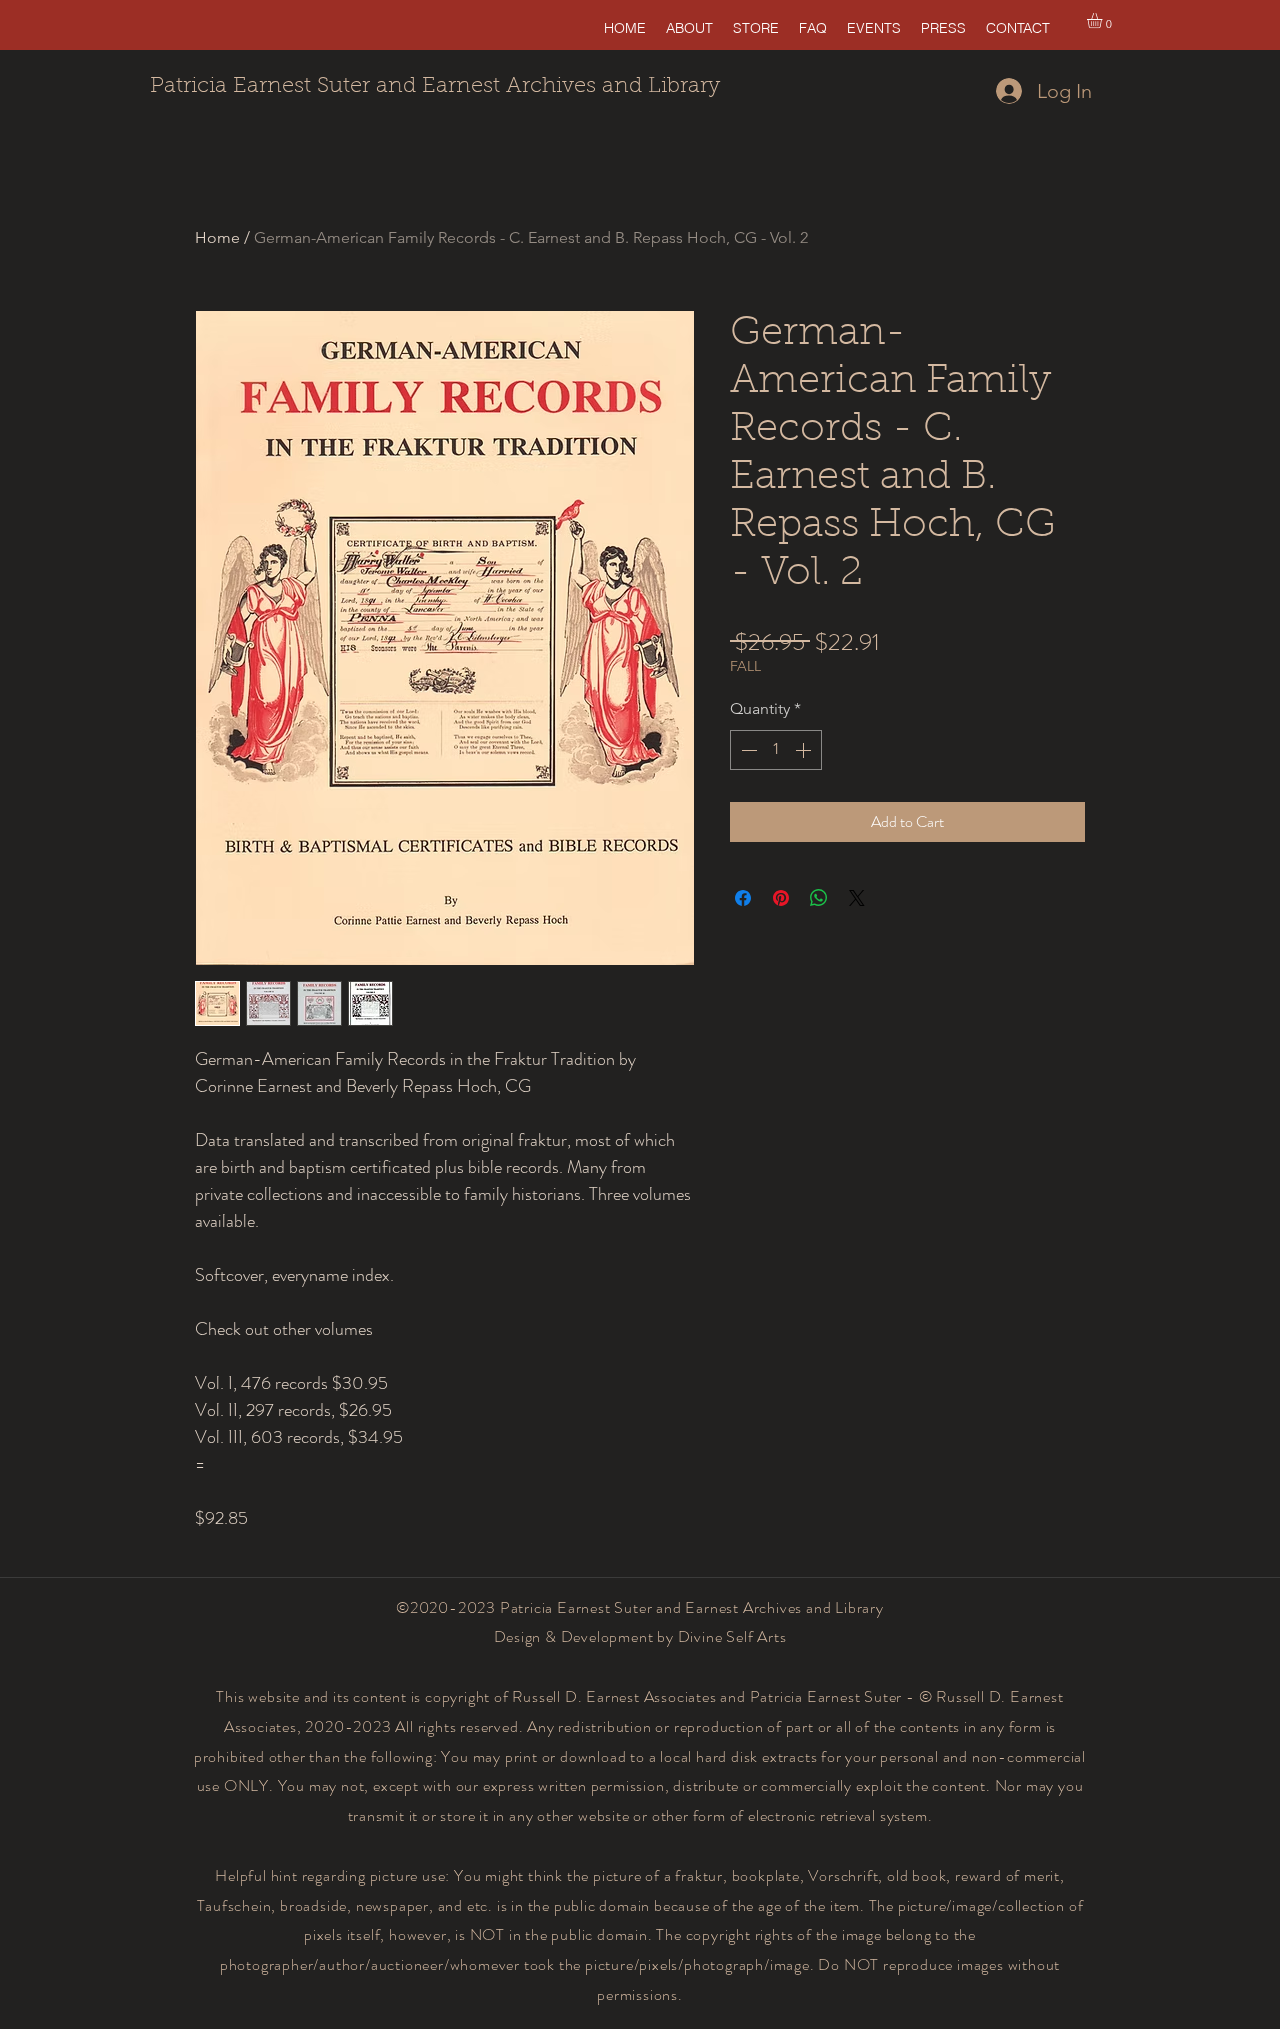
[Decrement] (747, 750)
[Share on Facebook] (743, 898)
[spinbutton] (776, 750)
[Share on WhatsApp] (819, 898)
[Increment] (805, 750)
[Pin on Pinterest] (781, 898)
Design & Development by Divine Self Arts (640, 1636)
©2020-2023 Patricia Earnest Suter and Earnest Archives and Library (640, 1607)
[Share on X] (857, 898)
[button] (1103, 20)
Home (217, 237)
